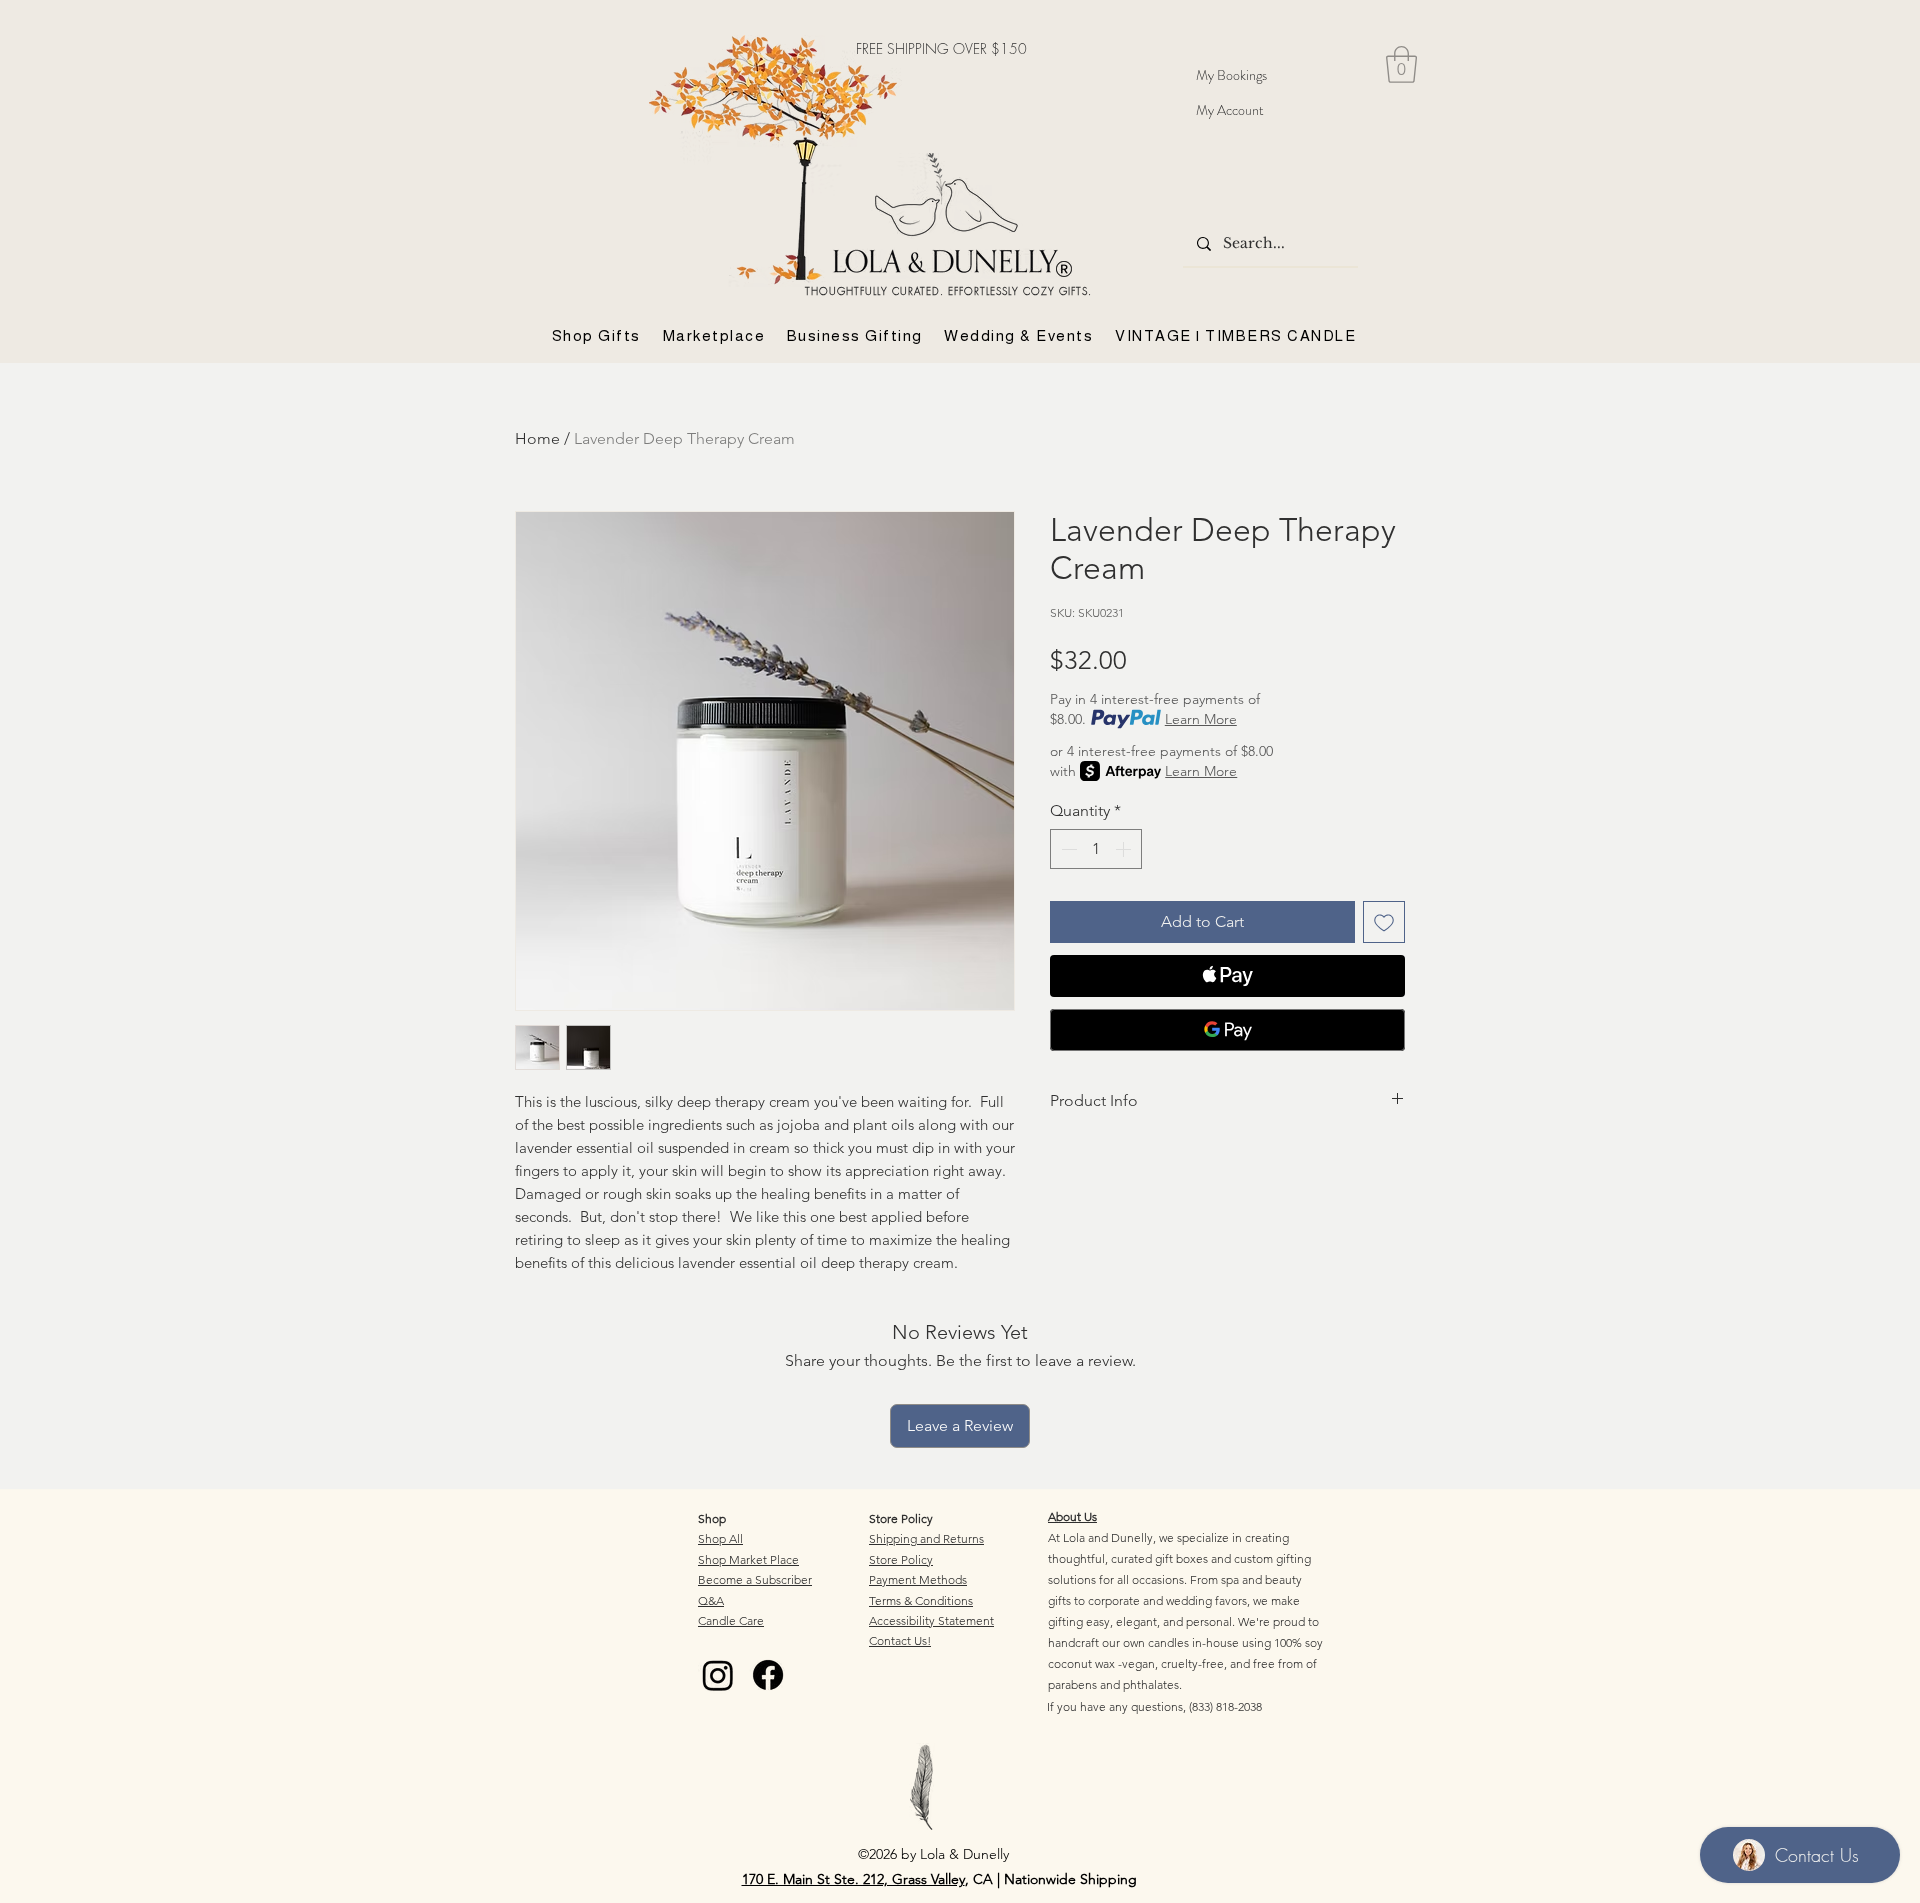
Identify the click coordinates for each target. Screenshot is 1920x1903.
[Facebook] (768, 1675)
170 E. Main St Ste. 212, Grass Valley (853, 1879)
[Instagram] (718, 1675)
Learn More (1201, 719)
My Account (1230, 110)
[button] (1401, 64)
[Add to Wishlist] (1384, 922)
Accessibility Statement (931, 1620)
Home (537, 438)
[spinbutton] (1096, 849)
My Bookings (1231, 75)
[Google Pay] (1227, 1030)
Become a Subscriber (755, 1579)
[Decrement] (1067, 849)
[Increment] (1125, 849)
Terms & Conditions (921, 1600)
